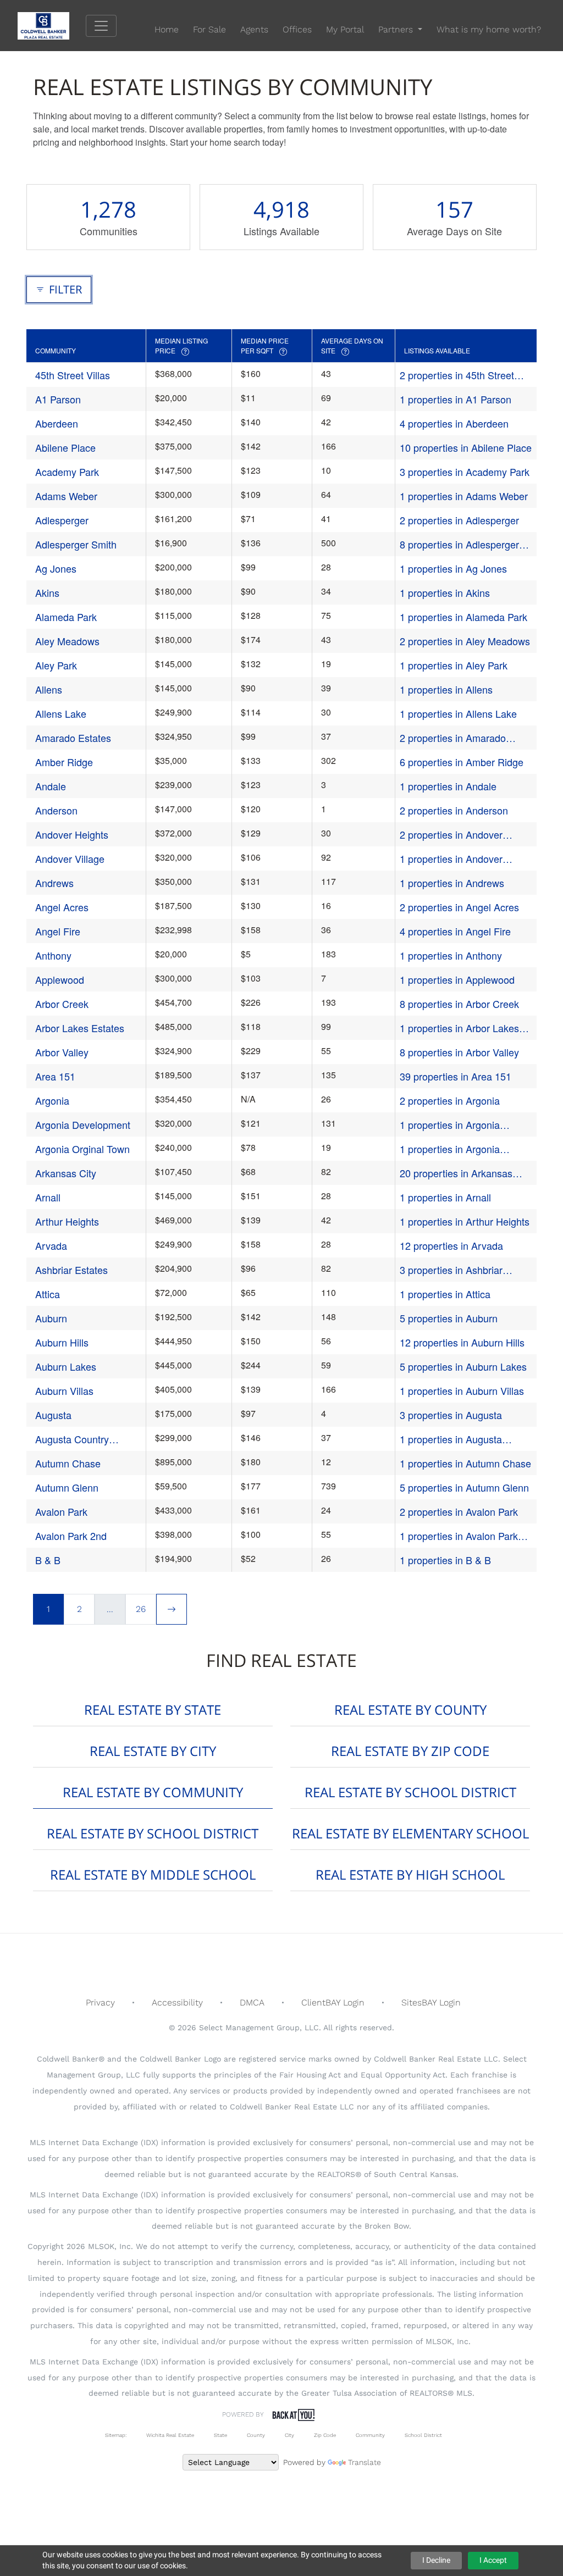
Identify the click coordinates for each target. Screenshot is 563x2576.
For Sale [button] (209, 29)
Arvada (51, 1245)
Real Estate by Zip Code (410, 1751)
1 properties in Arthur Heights (465, 1221)
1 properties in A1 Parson (456, 399)
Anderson (56, 810)
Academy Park (67, 472)
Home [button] (167, 29)
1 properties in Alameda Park (463, 617)
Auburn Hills (62, 1342)
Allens (49, 689)
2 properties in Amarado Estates (453, 738)
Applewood (60, 979)
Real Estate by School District (410, 1792)
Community (370, 2435)
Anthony (53, 955)
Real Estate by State (153, 1710)
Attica (48, 1294)
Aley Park (56, 665)
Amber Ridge (64, 762)
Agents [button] (254, 29)
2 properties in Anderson (454, 810)
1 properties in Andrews (452, 883)
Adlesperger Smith (76, 544)
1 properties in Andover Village (451, 859)
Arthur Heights (67, 1221)
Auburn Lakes (66, 1366)
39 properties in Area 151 (456, 1076)
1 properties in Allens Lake (458, 713)
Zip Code (325, 2435)
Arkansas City (66, 1173)
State (220, 2435)
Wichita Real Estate (170, 2435)
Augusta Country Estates (72, 1439)
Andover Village (70, 858)
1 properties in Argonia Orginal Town (450, 1149)
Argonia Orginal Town (82, 1149)
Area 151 (55, 1076)
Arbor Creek (62, 1004)
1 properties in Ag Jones (453, 568)
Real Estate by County (410, 1710)
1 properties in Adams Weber (464, 496)
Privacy (100, 2002)
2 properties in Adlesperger (459, 520)
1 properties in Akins (445, 592)
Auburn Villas (64, 1391)
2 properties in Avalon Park (459, 1511)
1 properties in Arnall (445, 1197)
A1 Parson (58, 399)
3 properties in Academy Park (465, 472)
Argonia (52, 1100)
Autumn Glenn (67, 1487)
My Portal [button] (345, 29)
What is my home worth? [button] (489, 29)
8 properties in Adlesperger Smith (459, 544)
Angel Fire (58, 931)
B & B (48, 1560)
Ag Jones (56, 568)
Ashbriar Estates (71, 1270)
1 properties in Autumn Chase (465, 1463)
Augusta (53, 1415)
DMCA (252, 2002)
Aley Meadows (67, 641)
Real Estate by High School (410, 1874)
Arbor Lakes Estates (80, 1028)
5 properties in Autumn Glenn (464, 1487)
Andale (51, 786)
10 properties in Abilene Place (466, 447)
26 (141, 1609)
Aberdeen (57, 423)
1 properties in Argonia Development (450, 1125)
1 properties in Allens (446, 689)
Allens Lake (61, 713)
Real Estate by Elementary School (410, 1833)
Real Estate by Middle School (153, 1874)
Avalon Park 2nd (71, 1536)
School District (423, 2435)
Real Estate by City (153, 1751)
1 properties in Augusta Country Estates (451, 1439)
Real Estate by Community (153, 1792)
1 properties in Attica (445, 1294)
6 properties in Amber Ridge (462, 762)
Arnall (48, 1197)
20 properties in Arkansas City (456, 1173)
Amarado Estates (73, 738)
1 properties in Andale (448, 786)
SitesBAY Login (431, 2002)
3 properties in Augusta (451, 1415)
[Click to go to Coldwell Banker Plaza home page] (52, 25)
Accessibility (177, 2002)
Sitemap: (116, 2435)
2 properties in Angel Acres (459, 907)
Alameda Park (66, 617)
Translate (365, 2462)
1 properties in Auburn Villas (462, 1391)
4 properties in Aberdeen (454, 423)
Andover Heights (72, 834)
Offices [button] (297, 29)
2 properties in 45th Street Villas (457, 375)
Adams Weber (66, 496)
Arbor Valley (62, 1052)
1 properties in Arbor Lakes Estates (459, 1028)
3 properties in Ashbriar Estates (451, 1270)
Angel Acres (62, 907)
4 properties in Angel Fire (455, 931)
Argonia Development (83, 1124)
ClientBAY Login (333, 2002)
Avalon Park (61, 1511)
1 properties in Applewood (457, 979)
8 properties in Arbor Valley (459, 1052)
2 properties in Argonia (450, 1100)
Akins (47, 592)
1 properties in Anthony (451, 955)
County (256, 2435)
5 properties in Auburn (449, 1318)
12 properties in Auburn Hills (462, 1342)
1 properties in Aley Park (454, 665)
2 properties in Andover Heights (451, 835)
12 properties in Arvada (451, 1245)
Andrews (54, 883)
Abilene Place (65, 447)
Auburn (51, 1318)
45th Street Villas (73, 375)
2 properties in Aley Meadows (465, 641)
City (289, 2435)
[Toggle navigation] (101, 26)
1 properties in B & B (445, 1560)
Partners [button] (397, 29)
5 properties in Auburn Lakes (463, 1366)
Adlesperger (62, 520)
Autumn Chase (68, 1463)
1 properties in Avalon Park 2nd (459, 1536)
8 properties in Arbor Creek (459, 1004)
